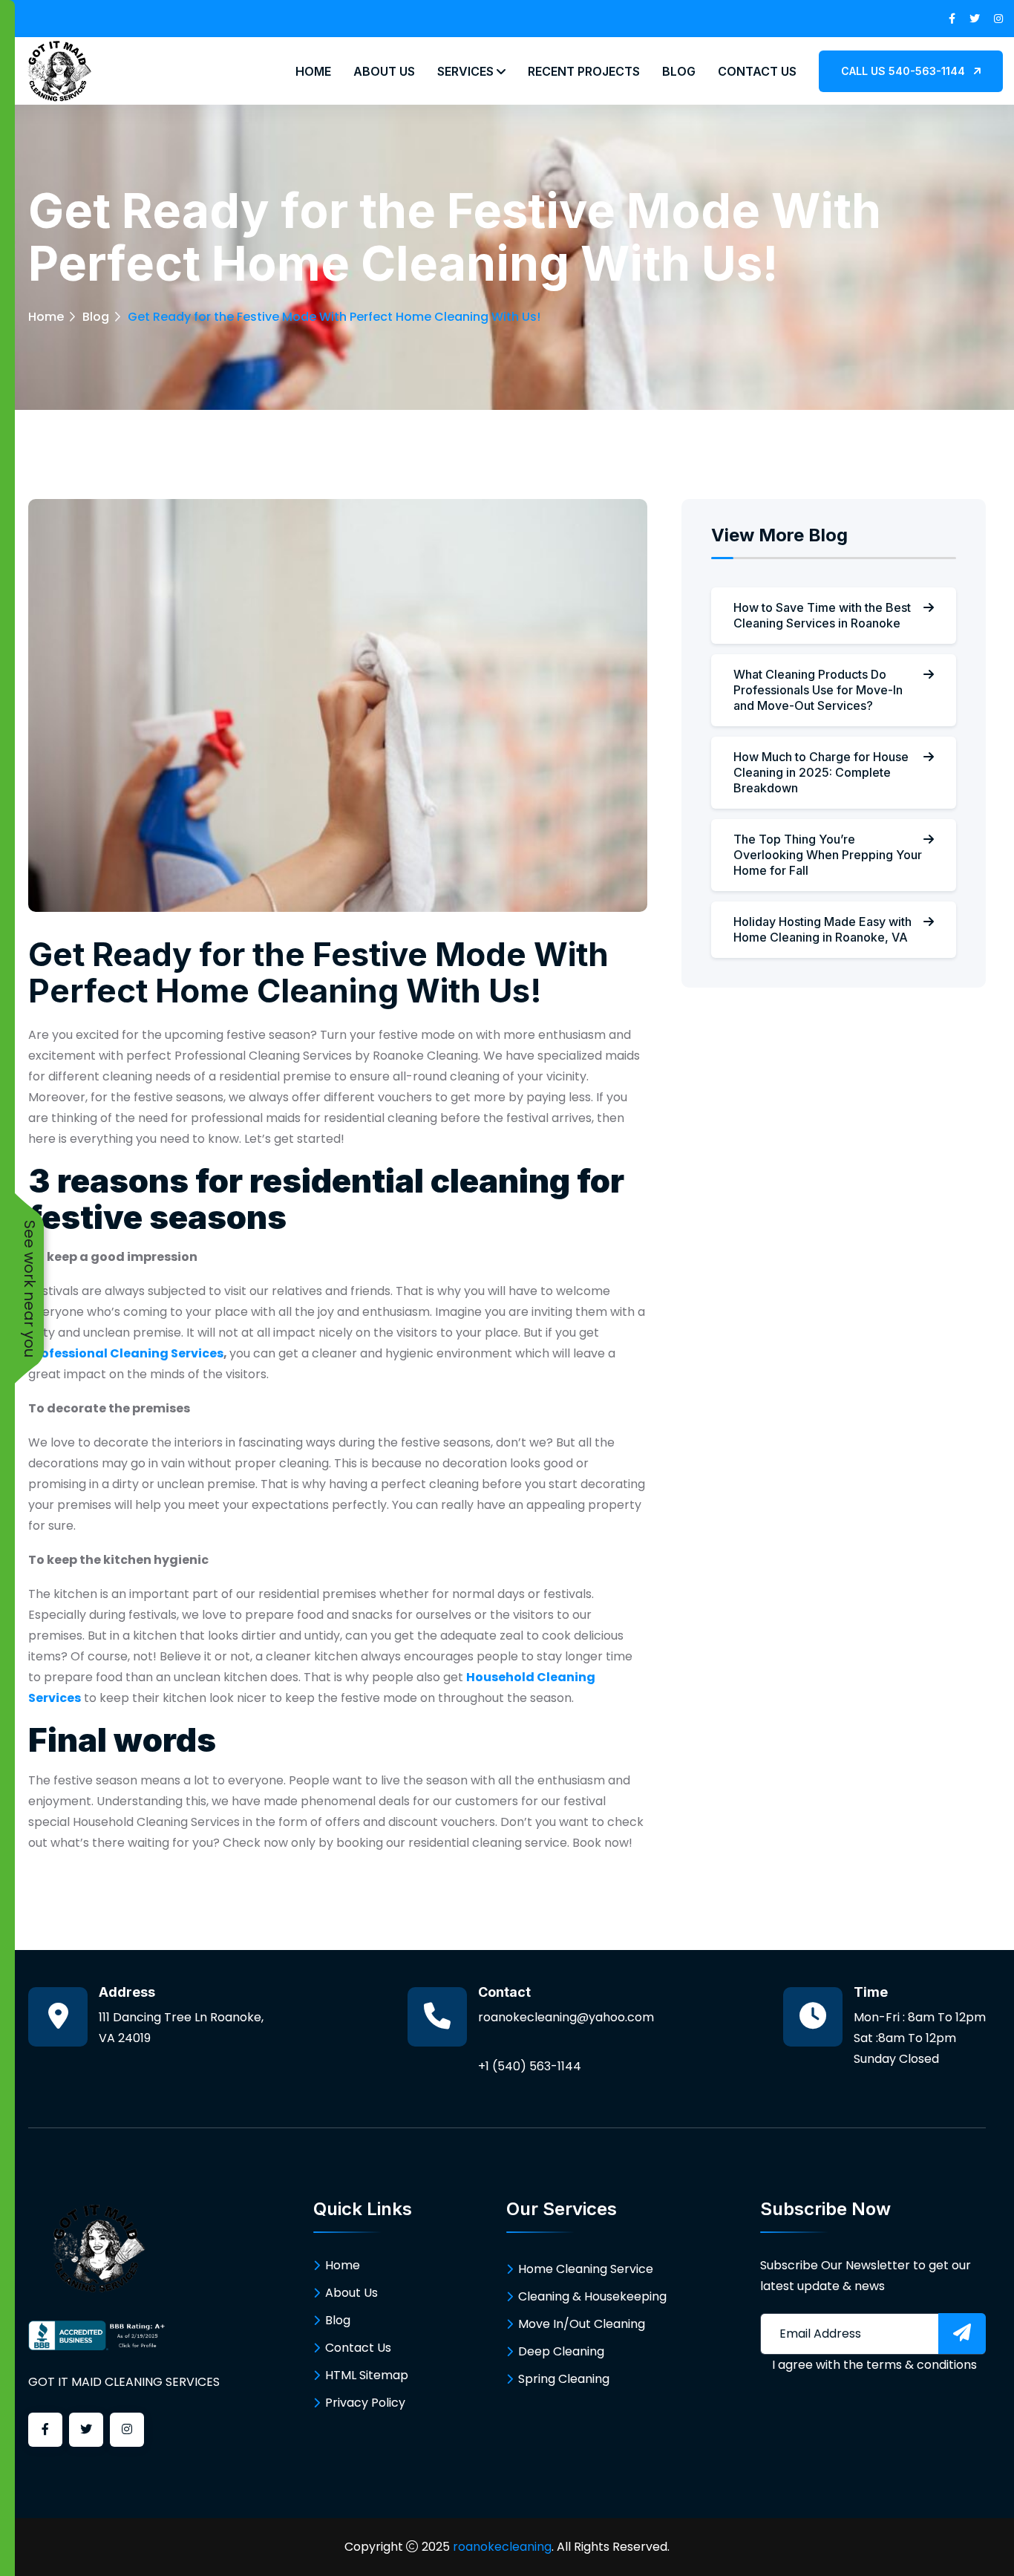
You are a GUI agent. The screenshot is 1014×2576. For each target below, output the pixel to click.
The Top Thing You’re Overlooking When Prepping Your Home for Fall (828, 855)
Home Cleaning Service (586, 2269)
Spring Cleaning (564, 2379)
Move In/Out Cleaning (582, 2324)
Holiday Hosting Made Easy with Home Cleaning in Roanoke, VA (822, 929)
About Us (384, 71)
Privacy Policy (365, 2403)
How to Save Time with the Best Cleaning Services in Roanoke (822, 615)
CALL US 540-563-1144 (905, 71)
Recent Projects (584, 71)
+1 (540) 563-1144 (530, 2066)
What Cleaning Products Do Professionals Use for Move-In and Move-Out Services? (818, 690)
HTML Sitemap (367, 2375)
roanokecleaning (502, 2547)
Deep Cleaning (561, 2351)
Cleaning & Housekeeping (592, 2296)
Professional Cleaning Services (126, 1353)
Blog (679, 71)
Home (313, 71)
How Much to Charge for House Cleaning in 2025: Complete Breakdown (821, 772)
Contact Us (757, 71)
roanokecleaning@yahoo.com (566, 2017)
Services (467, 71)
